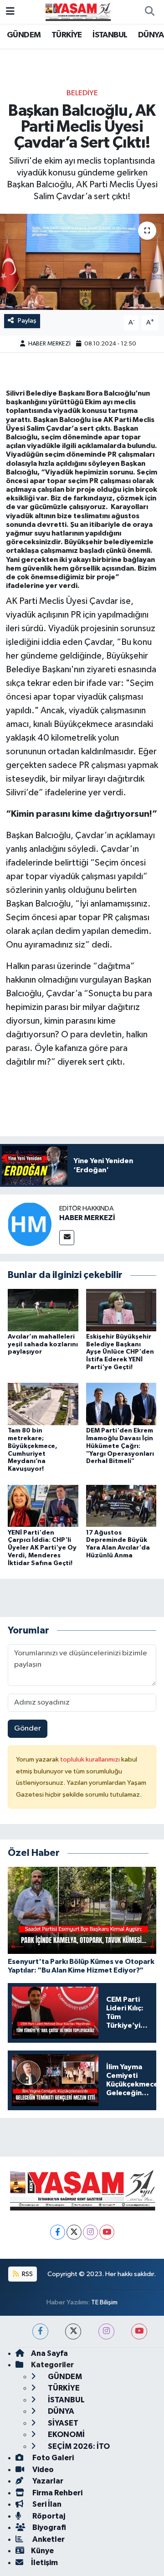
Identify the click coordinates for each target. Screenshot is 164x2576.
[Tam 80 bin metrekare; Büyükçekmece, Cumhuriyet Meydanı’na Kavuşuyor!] (43, 1404)
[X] (74, 2232)
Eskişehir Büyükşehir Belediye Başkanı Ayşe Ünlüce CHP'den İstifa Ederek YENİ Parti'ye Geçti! (120, 1352)
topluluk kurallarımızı (91, 1759)
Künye (42, 2551)
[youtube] (139, 2331)
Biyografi (49, 2527)
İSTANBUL (110, 35)
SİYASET (62, 2423)
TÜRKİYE (67, 35)
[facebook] (40, 2331)
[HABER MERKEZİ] (30, 1224)
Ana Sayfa (49, 2353)
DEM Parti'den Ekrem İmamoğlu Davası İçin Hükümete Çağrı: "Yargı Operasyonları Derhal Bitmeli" (120, 1446)
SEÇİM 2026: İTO (78, 2446)
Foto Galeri (52, 2458)
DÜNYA (151, 35)
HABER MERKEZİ (49, 344)
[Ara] (149, 12)
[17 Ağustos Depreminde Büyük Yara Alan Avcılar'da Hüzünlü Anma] (121, 1506)
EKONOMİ (66, 2434)
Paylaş (27, 321)
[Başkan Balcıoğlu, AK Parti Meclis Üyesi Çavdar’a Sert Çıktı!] (82, 262)
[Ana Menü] (10, 12)
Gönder (28, 1728)
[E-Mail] (67, 1238)
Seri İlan (46, 2504)
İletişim (44, 2563)
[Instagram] (90, 2232)
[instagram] (106, 2331)
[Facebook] (58, 2232)
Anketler (48, 2539)
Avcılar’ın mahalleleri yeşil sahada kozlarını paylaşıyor (43, 1345)
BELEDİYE (82, 93)
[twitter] (73, 2331)
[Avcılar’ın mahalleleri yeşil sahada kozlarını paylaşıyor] (43, 1310)
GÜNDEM (24, 35)
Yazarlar (47, 2481)
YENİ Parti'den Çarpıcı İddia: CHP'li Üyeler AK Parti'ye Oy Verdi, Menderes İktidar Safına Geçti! (42, 1548)
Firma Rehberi (57, 2493)
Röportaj (48, 2516)
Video (42, 2470)
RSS (27, 2274)
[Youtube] (107, 2232)
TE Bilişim (104, 2302)
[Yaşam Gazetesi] (78, 12)
